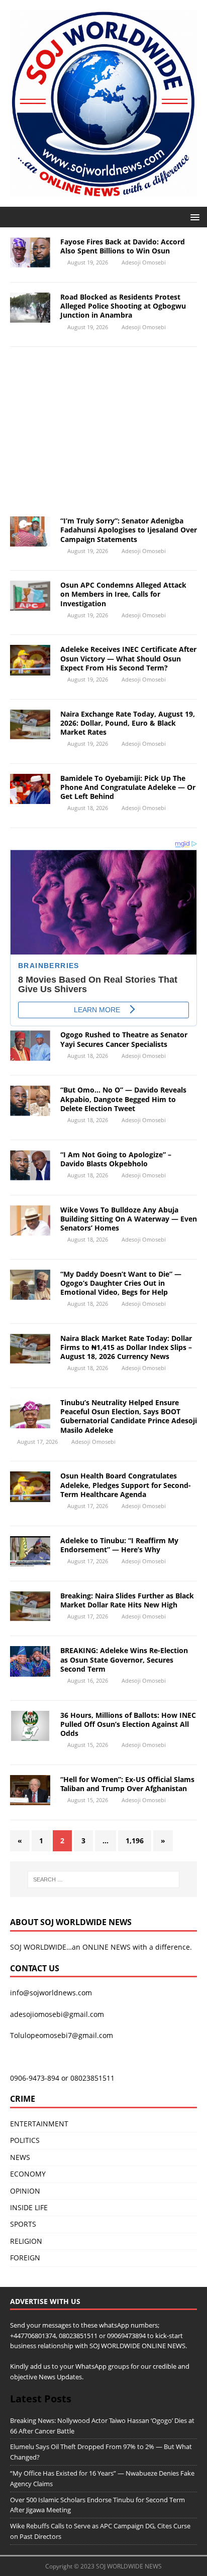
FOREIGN (25, 2258)
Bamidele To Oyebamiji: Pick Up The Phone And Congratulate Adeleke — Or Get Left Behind (128, 787)
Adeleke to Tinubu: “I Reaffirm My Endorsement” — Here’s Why (119, 1545)
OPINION (25, 2191)
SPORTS (23, 2224)
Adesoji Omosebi (144, 262)
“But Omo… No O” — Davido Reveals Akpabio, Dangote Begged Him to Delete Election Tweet (123, 1099)
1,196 (135, 1841)
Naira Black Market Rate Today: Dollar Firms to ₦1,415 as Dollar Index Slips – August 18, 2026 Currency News (126, 1347)
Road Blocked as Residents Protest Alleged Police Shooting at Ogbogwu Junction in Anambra (123, 306)
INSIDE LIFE (29, 2207)
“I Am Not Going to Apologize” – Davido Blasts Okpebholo (116, 1159)
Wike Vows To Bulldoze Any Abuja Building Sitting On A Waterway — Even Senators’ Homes (129, 1219)
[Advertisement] (103, 435)
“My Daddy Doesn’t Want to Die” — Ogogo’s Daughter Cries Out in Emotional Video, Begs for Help (121, 1283)
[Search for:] (104, 1879)
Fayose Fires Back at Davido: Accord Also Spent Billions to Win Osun (123, 246)
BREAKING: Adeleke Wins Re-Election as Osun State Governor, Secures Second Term (124, 1659)
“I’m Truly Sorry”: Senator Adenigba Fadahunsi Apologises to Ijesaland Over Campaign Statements (129, 530)
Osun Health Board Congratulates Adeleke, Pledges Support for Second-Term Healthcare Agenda (126, 1485)
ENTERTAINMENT (39, 2124)
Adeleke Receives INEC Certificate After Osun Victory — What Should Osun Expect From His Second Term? (128, 658)
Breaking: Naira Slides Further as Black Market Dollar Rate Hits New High (127, 1600)
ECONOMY (28, 2174)
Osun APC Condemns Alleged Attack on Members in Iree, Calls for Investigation (123, 594)
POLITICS (25, 2140)
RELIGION (26, 2241)
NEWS (20, 2157)
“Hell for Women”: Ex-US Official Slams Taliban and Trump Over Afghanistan (127, 1784)
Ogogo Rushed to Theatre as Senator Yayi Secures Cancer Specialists (124, 1039)
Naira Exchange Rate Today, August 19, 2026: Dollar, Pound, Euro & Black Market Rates (128, 723)
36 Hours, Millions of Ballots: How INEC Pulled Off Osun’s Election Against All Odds (128, 1724)
